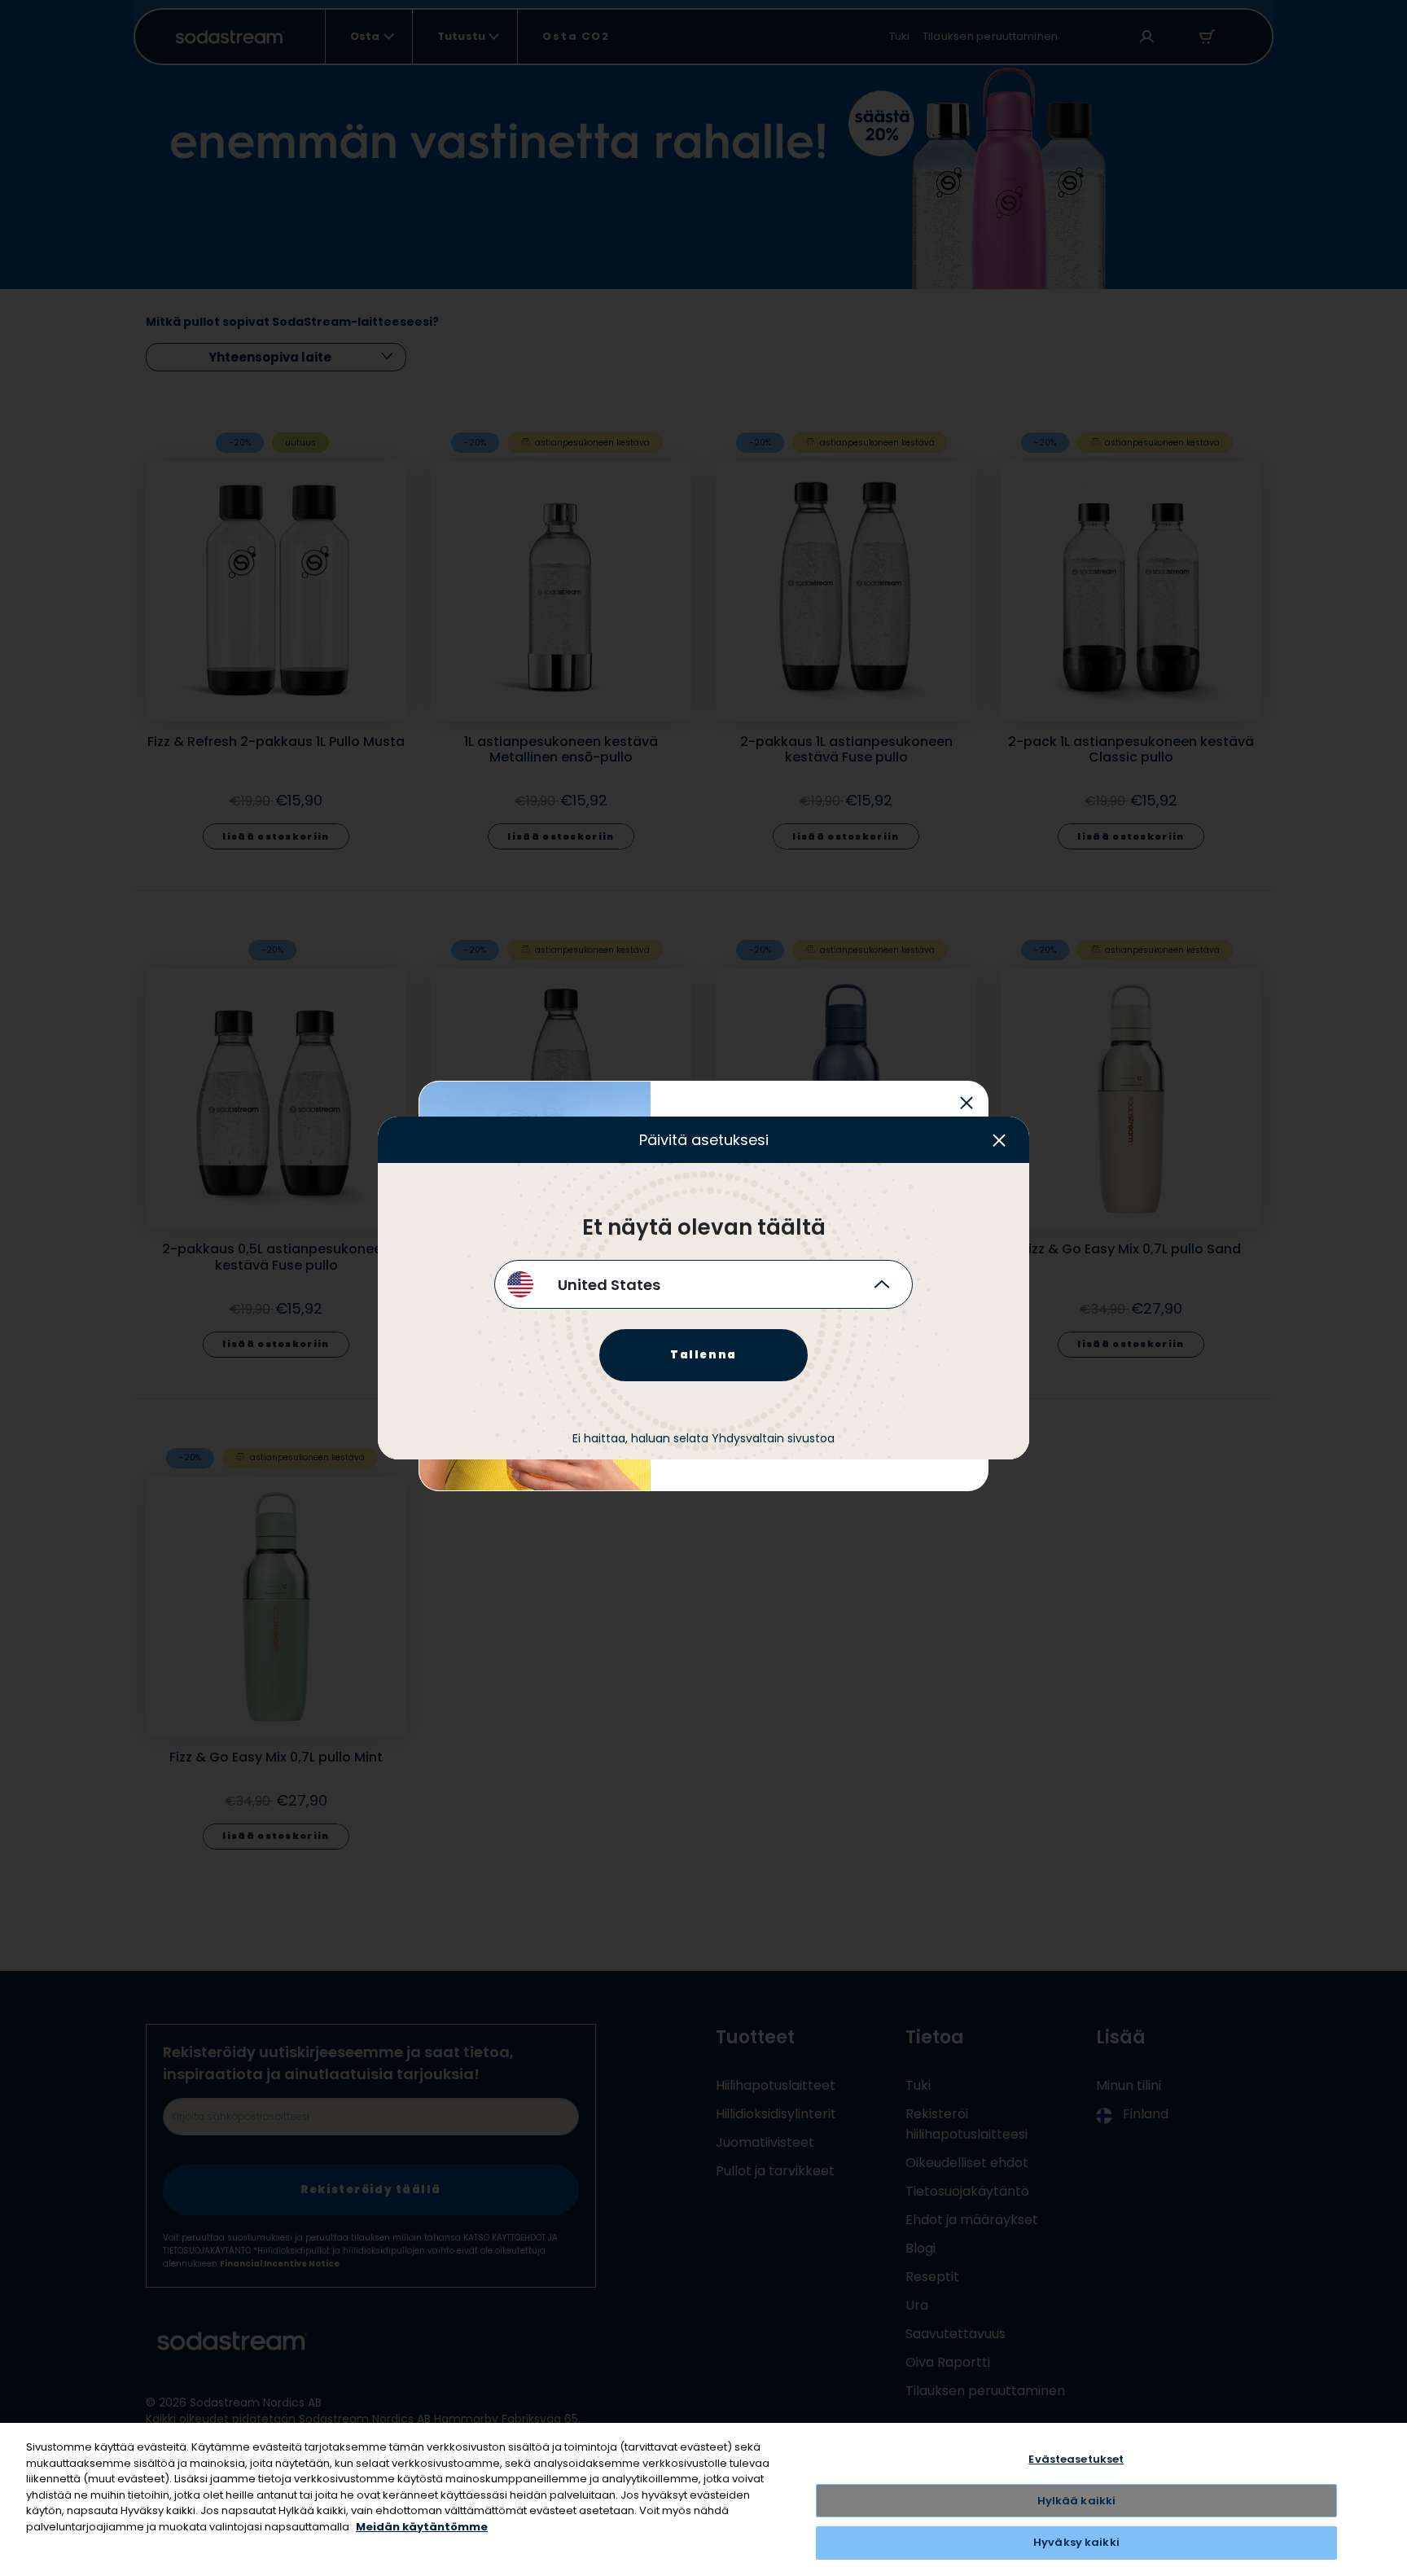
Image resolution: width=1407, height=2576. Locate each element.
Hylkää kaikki (1077, 2501)
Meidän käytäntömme (422, 2527)
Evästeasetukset (1076, 2459)
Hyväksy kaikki (1076, 2542)
